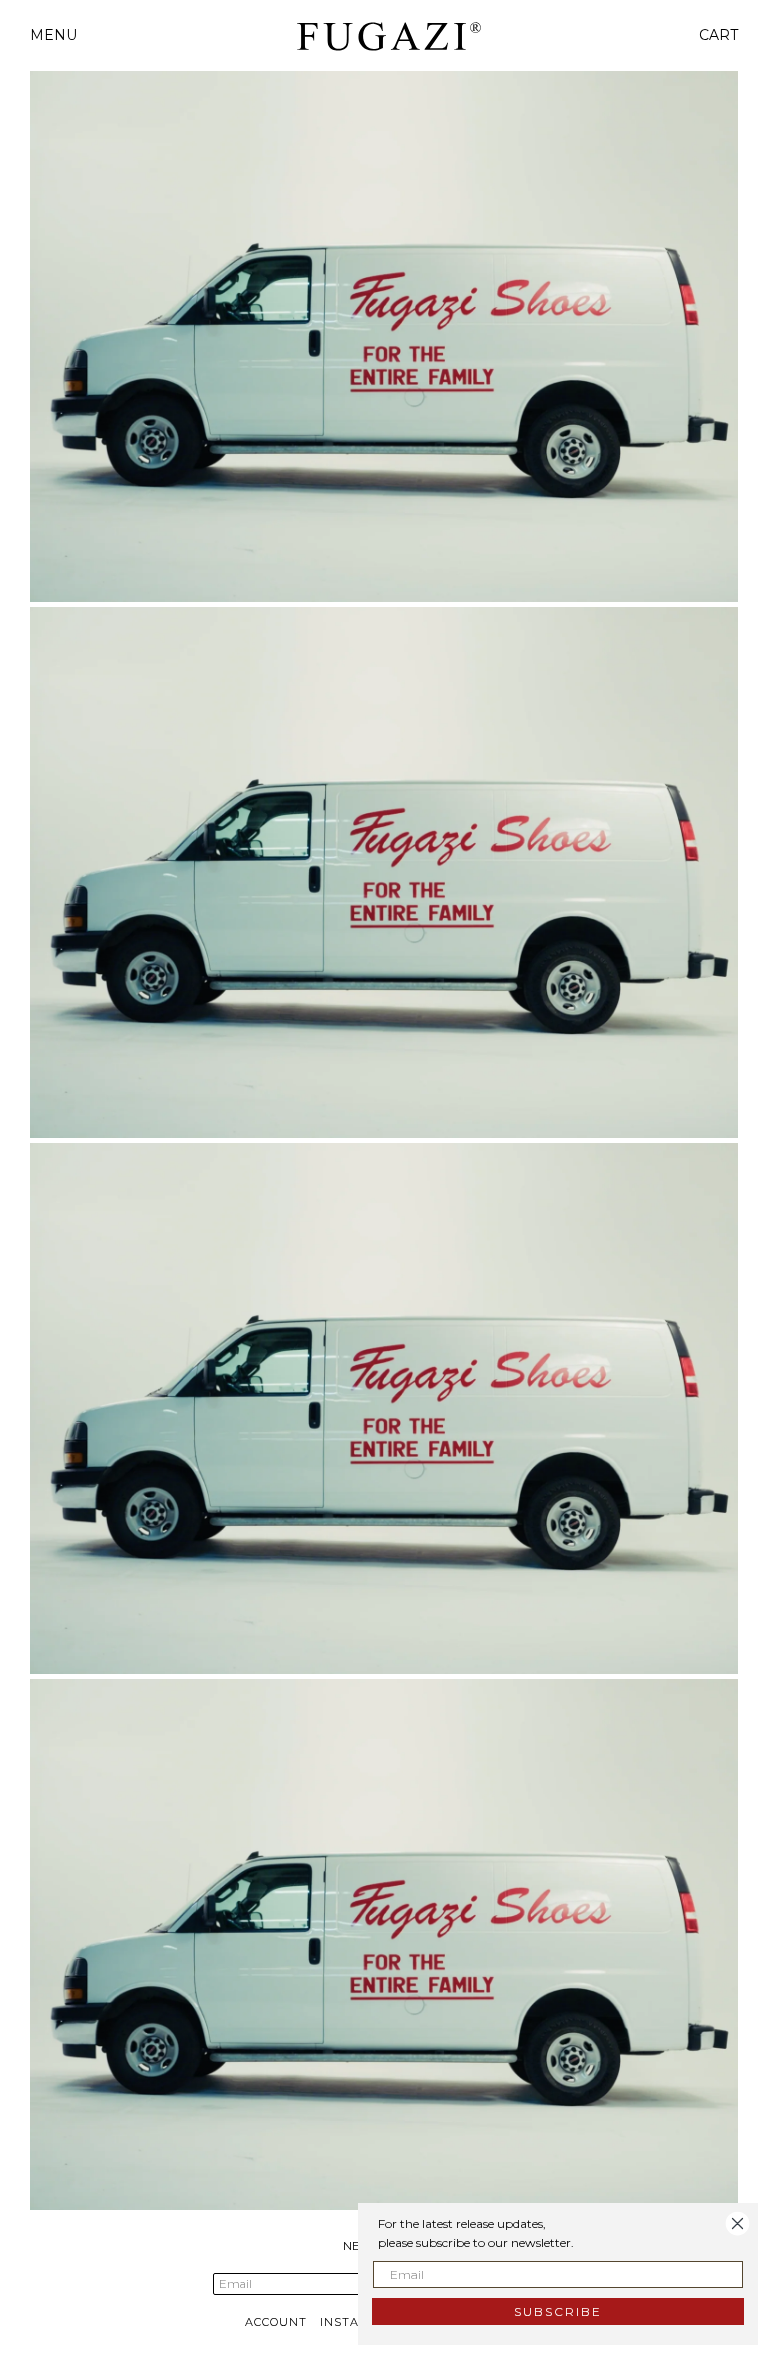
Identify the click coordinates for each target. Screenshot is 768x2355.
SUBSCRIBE (558, 2311)
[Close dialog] (737, 2223)
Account (276, 2322)
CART (718, 35)
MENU (53, 35)
